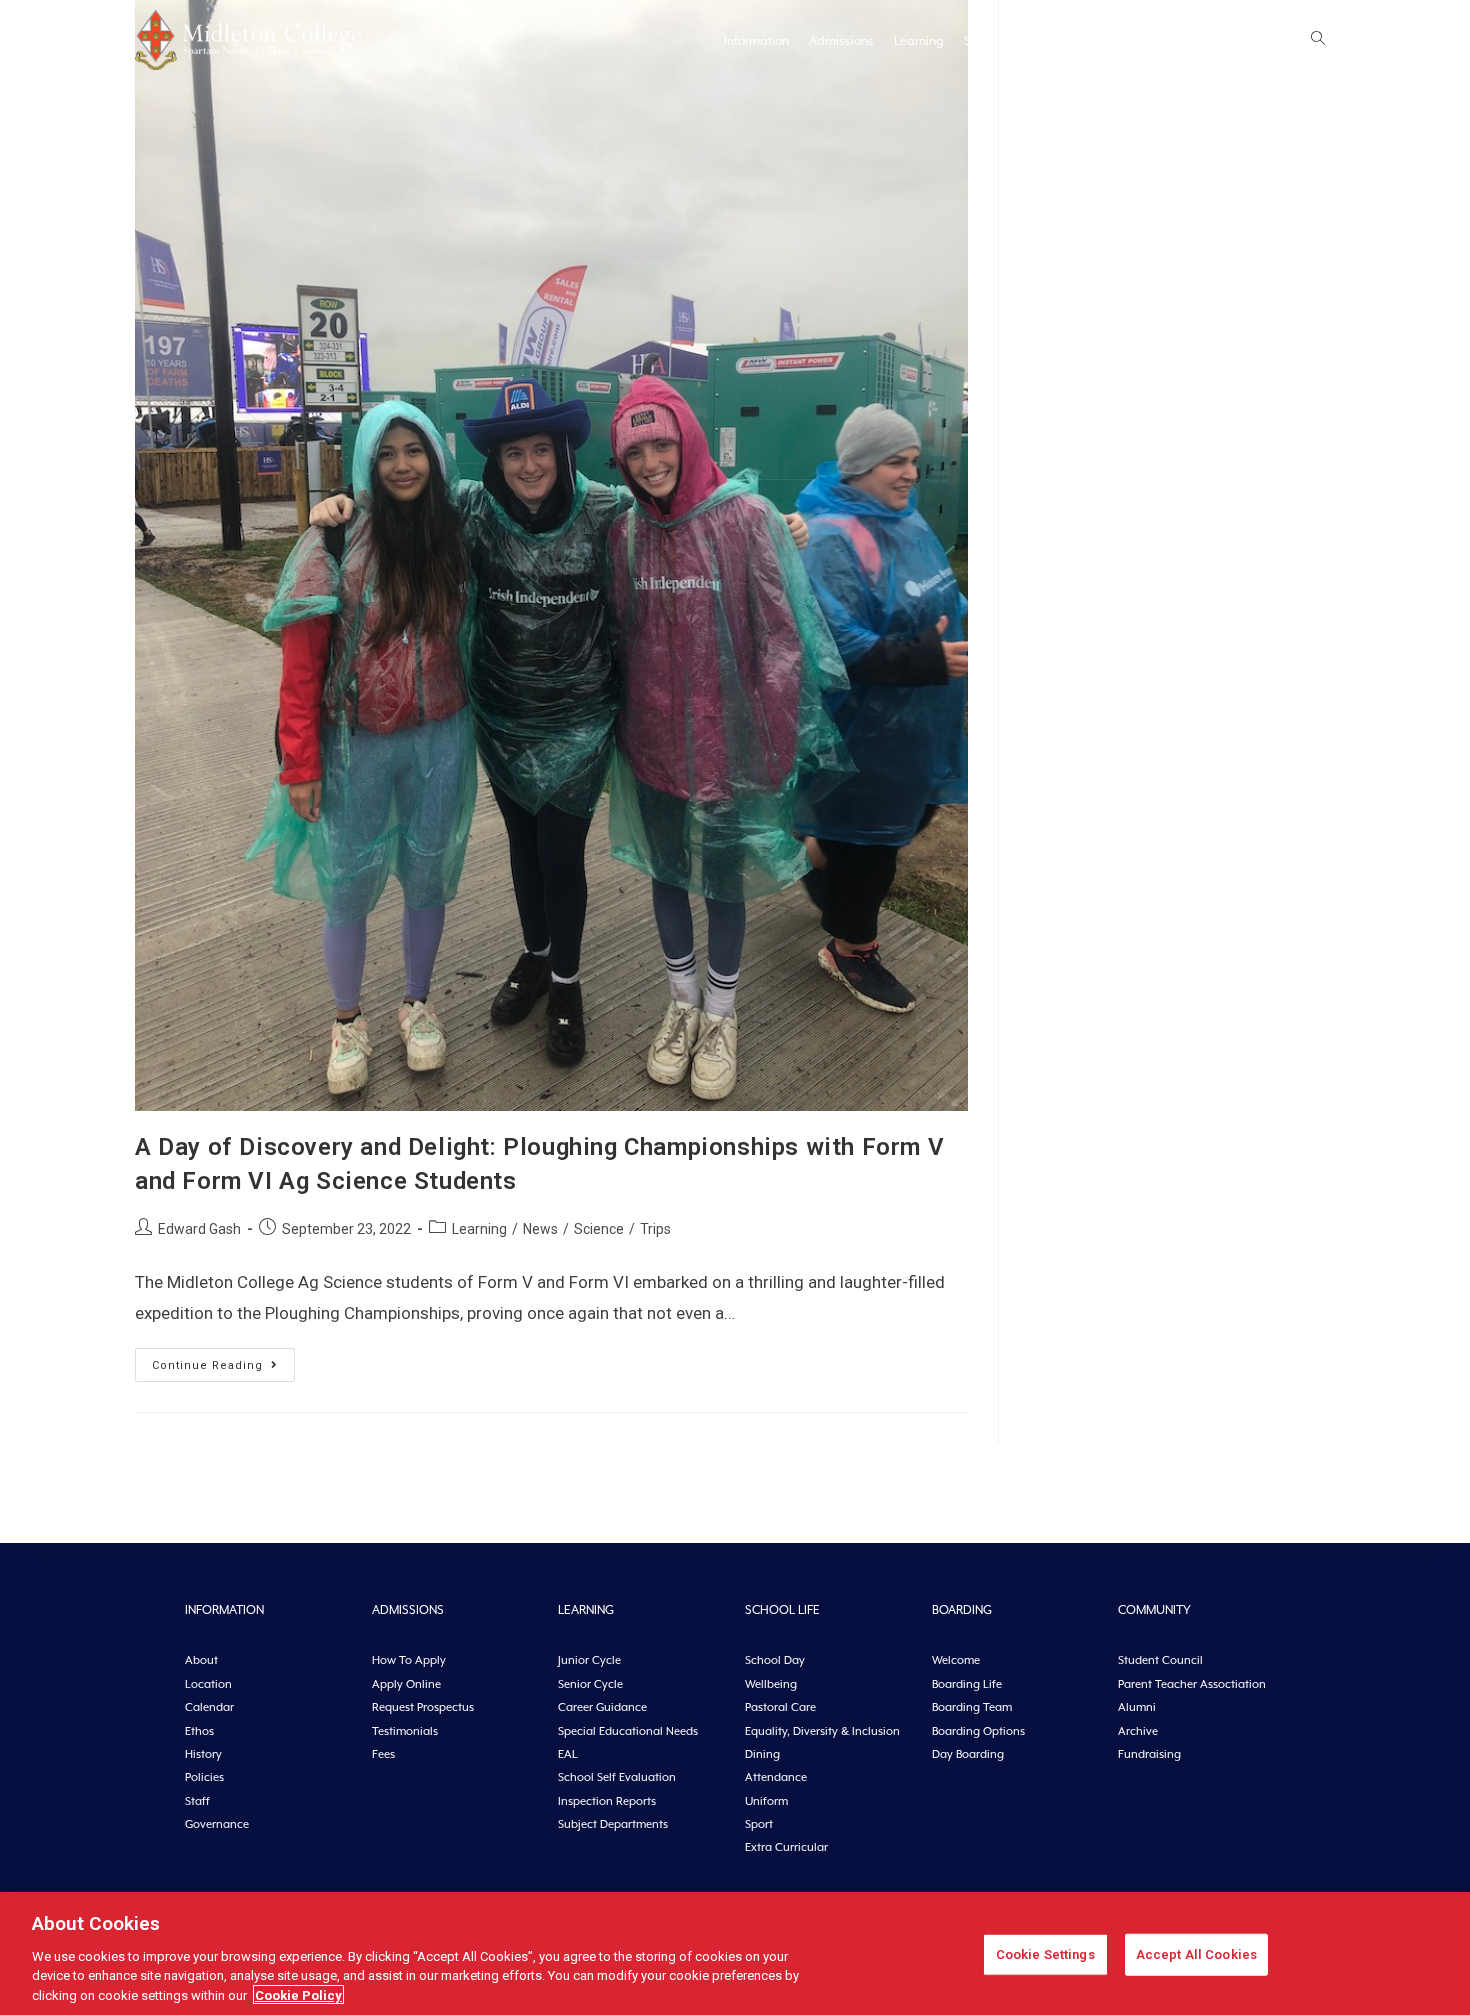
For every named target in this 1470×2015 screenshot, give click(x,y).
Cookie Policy (298, 1994)
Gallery (1220, 41)
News (1275, 41)
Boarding (1070, 41)
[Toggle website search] (1318, 40)
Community (1148, 41)
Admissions (841, 41)
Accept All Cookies (1196, 1954)
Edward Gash (199, 1229)
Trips (655, 1229)
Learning (919, 41)
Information (756, 41)
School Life (994, 41)
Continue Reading (223, 1360)
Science (599, 1229)
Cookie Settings (1045, 1954)
